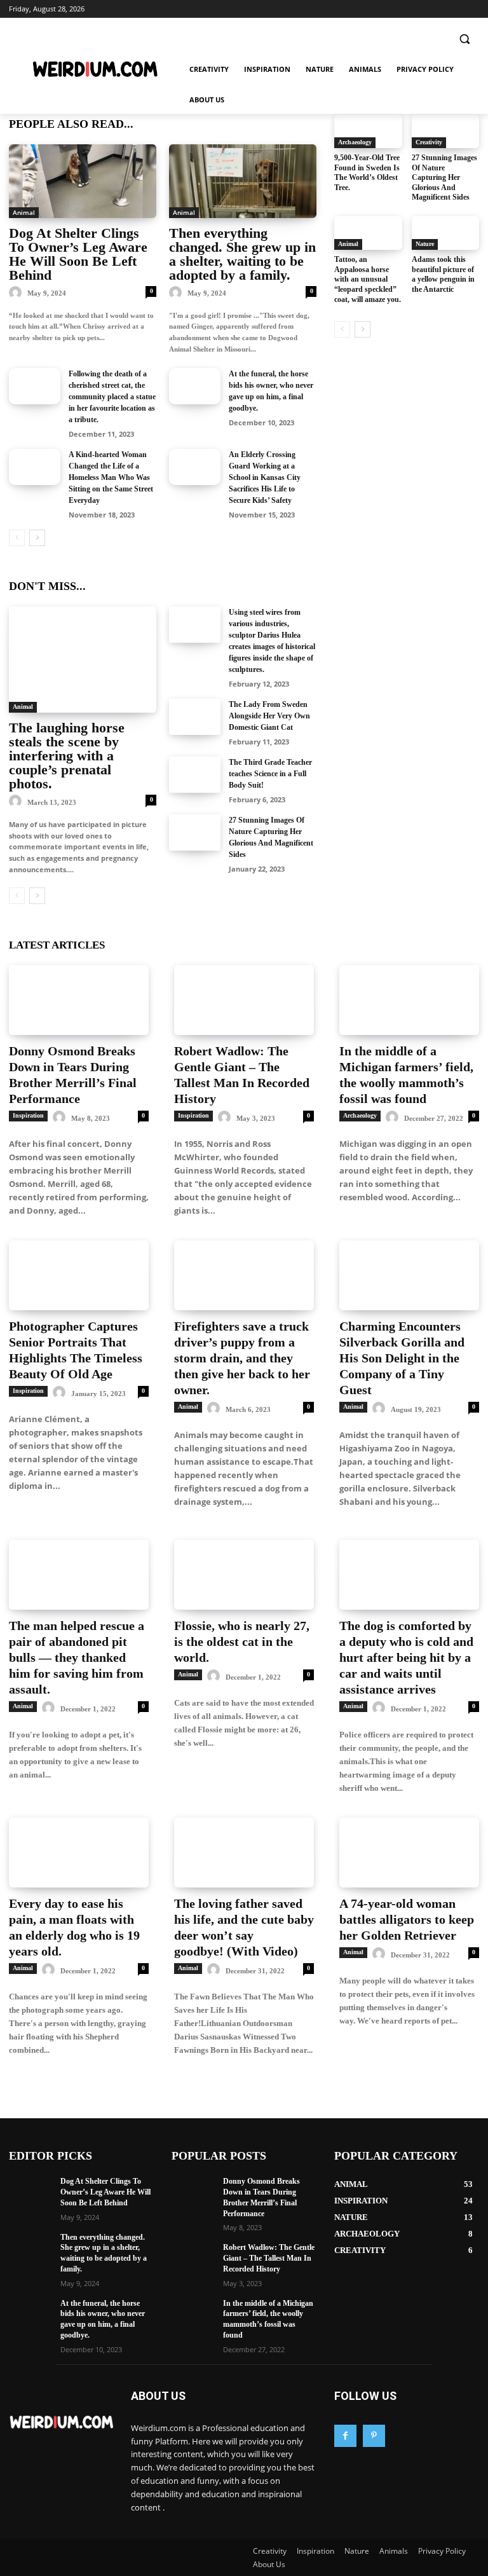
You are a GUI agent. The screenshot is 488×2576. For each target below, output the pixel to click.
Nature (425, 244)
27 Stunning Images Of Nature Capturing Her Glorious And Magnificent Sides (444, 177)
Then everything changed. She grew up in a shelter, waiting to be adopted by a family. (242, 254)
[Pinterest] (374, 2436)
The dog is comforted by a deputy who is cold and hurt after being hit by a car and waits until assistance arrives (406, 1657)
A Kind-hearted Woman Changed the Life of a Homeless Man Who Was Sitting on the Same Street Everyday (111, 477)
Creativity (429, 142)
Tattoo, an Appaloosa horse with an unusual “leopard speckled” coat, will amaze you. (368, 279)
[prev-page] (17, 538)
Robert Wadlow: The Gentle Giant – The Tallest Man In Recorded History (269, 2258)
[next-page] (37, 538)
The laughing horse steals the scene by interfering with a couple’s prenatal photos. (67, 756)
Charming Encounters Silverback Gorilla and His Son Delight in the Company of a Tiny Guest (402, 1358)
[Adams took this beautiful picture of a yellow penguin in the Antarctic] (446, 233)
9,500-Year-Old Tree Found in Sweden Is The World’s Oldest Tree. (367, 173)
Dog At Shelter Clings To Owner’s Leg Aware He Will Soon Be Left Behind (78, 254)
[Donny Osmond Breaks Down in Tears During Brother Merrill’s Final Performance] (79, 1000)
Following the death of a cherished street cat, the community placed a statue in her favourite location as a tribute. (112, 397)
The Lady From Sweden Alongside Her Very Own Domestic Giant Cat (269, 716)
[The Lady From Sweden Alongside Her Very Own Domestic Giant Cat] (195, 717)
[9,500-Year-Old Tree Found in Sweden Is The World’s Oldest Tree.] (368, 131)
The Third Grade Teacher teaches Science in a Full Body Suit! (270, 774)
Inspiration (28, 1115)
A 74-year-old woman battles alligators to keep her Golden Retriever (407, 1919)
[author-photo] (17, 293)
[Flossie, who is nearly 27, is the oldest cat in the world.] (244, 1575)
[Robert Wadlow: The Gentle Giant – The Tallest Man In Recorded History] (244, 1000)
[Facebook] (345, 2436)
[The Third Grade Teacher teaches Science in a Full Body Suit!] (195, 775)
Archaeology (355, 142)
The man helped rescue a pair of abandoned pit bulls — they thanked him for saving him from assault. (77, 1657)
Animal (24, 212)
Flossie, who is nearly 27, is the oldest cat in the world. (242, 1641)
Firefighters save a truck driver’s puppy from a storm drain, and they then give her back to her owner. (242, 1358)
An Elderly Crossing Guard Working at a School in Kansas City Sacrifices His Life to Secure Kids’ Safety (265, 477)
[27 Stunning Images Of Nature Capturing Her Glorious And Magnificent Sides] (195, 832)
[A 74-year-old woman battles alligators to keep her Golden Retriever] (409, 1853)
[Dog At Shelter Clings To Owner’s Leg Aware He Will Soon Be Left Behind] (83, 181)
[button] (464, 39)
